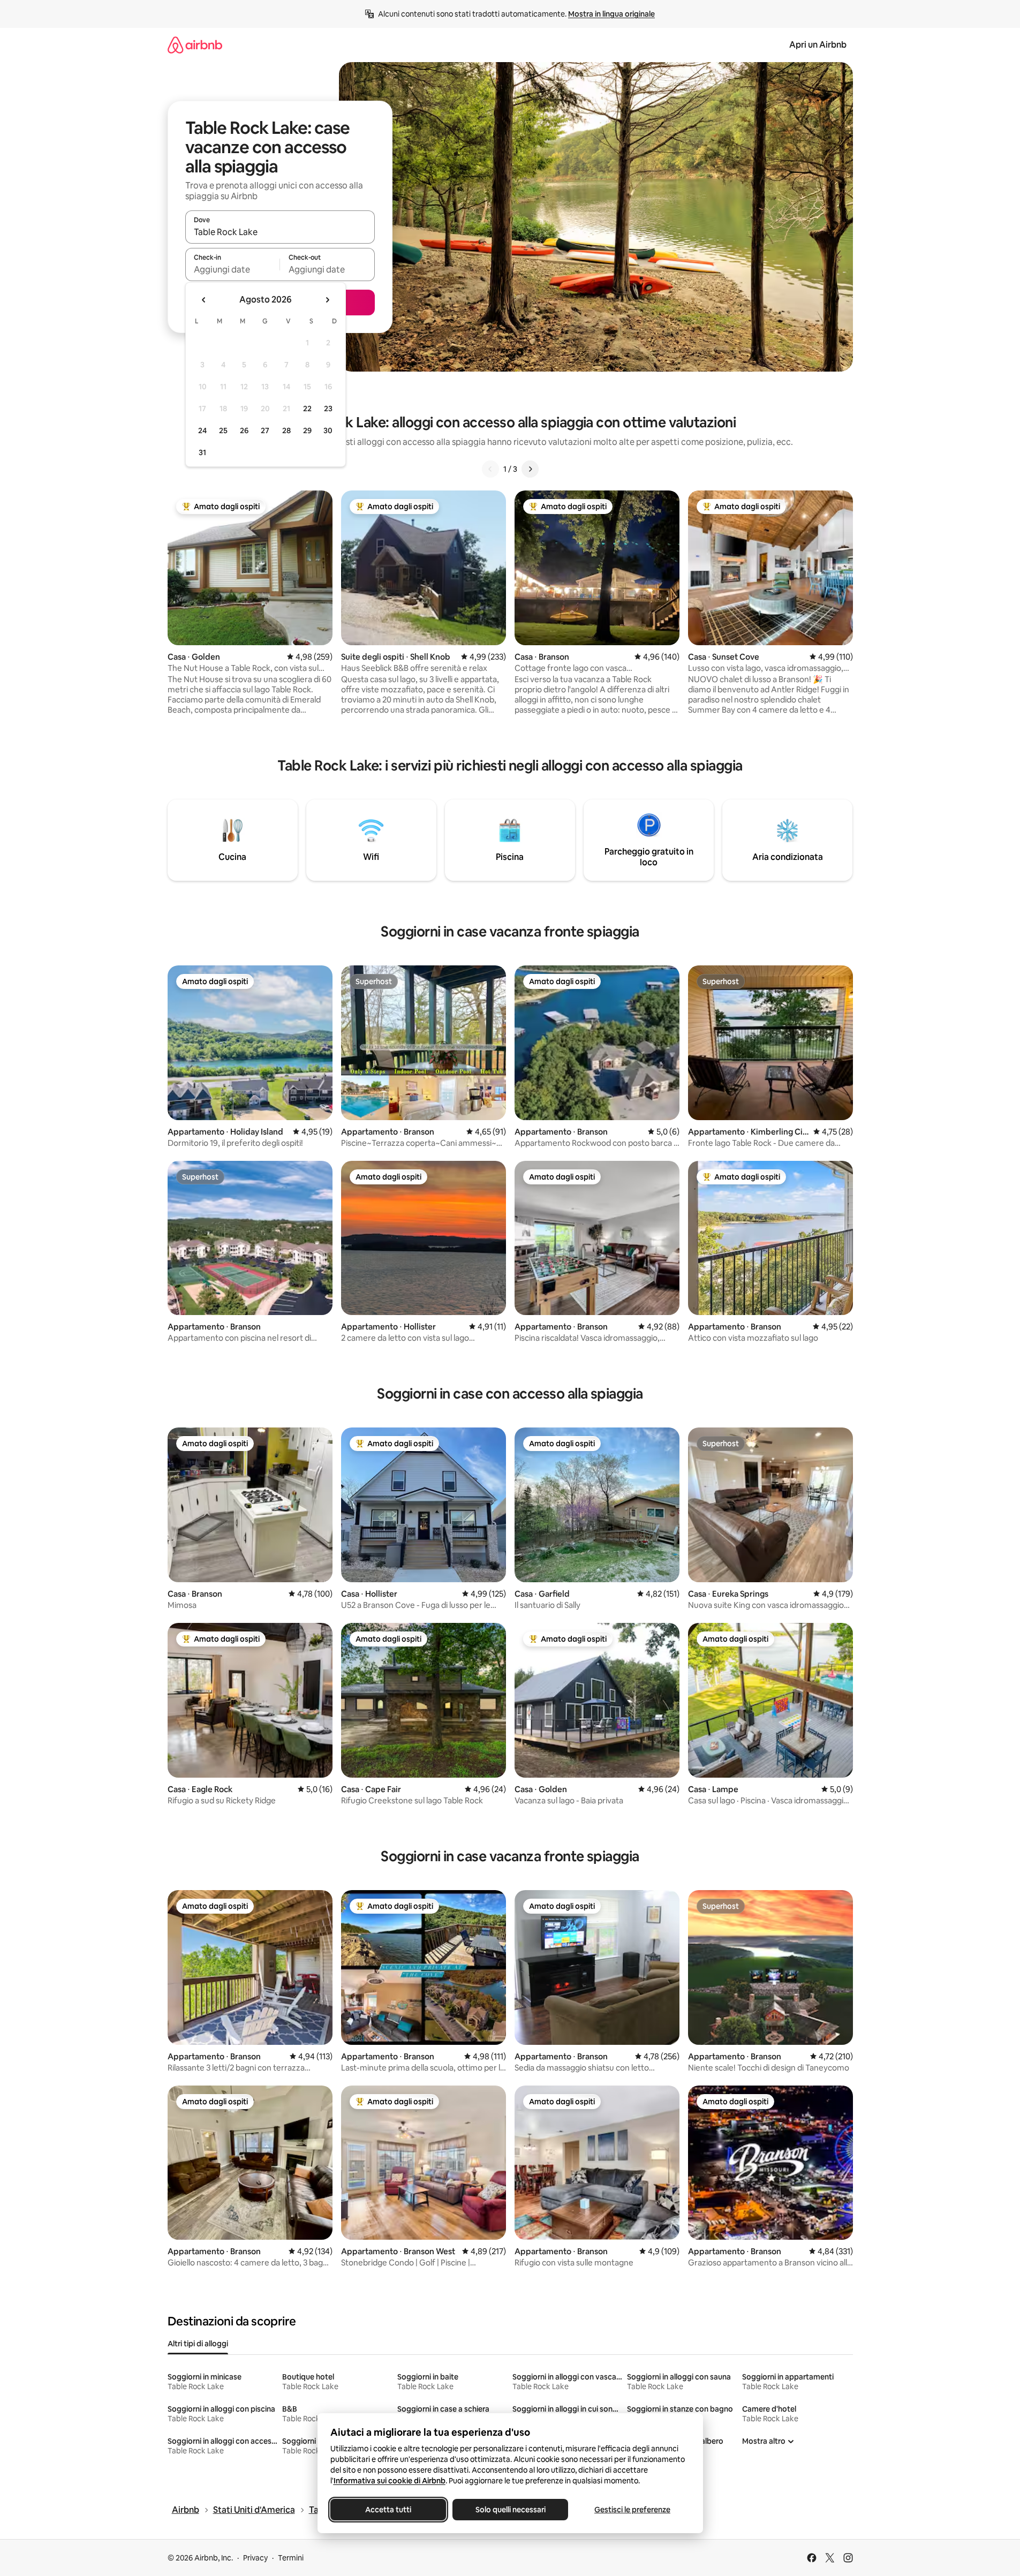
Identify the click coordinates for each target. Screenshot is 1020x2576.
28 (286, 430)
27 (265, 430)
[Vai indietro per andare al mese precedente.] (204, 300)
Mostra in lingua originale (611, 14)
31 (202, 452)
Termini (291, 2558)
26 (244, 430)
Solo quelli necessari (510, 2510)
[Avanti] (530, 469)
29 (307, 430)
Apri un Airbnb (818, 45)
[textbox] (233, 269)
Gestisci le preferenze (632, 2510)
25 (223, 430)
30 (328, 430)
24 (202, 430)
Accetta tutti (388, 2510)
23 (328, 409)
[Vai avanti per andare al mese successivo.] (327, 300)
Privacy (255, 2558)
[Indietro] (490, 469)
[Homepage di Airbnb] (195, 45)
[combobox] (280, 232)
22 (307, 409)
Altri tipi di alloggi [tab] (198, 2344)
